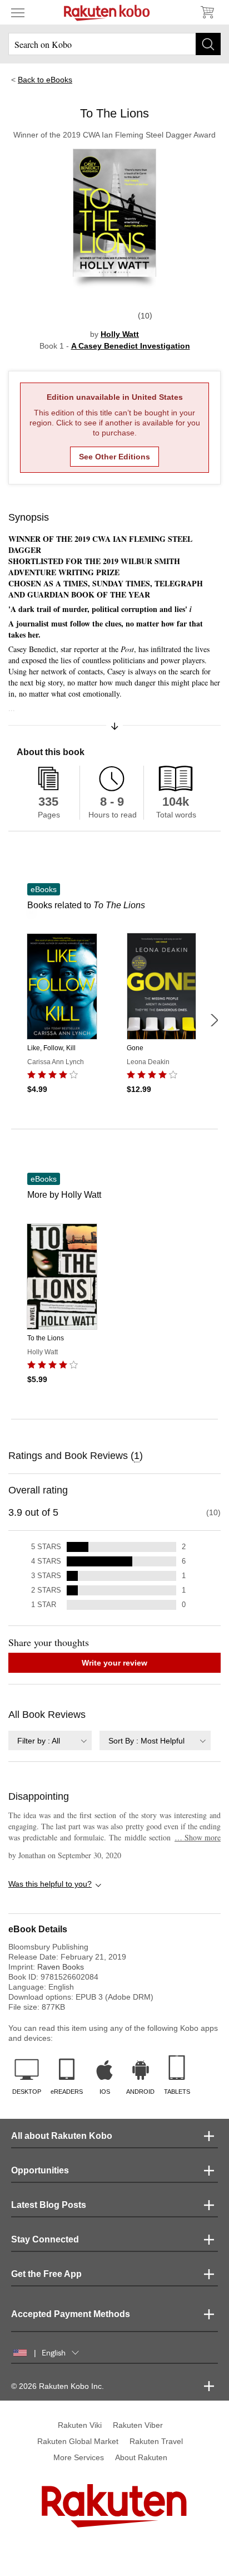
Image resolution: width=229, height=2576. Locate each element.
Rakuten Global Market (78, 2441)
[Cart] (207, 12)
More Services (79, 2457)
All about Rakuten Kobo (62, 2136)
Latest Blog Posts (49, 2205)
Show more (198, 1837)
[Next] (214, 1020)
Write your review (114, 1663)
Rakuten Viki (80, 2425)
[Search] (208, 44)
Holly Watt (120, 334)
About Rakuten (141, 2457)
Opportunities (40, 2170)
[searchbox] (114, 44)
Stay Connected (45, 2239)
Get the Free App (46, 2274)
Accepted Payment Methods (71, 2314)
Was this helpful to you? (50, 1884)
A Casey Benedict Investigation (131, 346)
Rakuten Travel (156, 2441)
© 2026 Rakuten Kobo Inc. (58, 2386)
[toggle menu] (18, 12)
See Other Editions (114, 457)
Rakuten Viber (138, 2425)
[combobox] (50, 1740)
